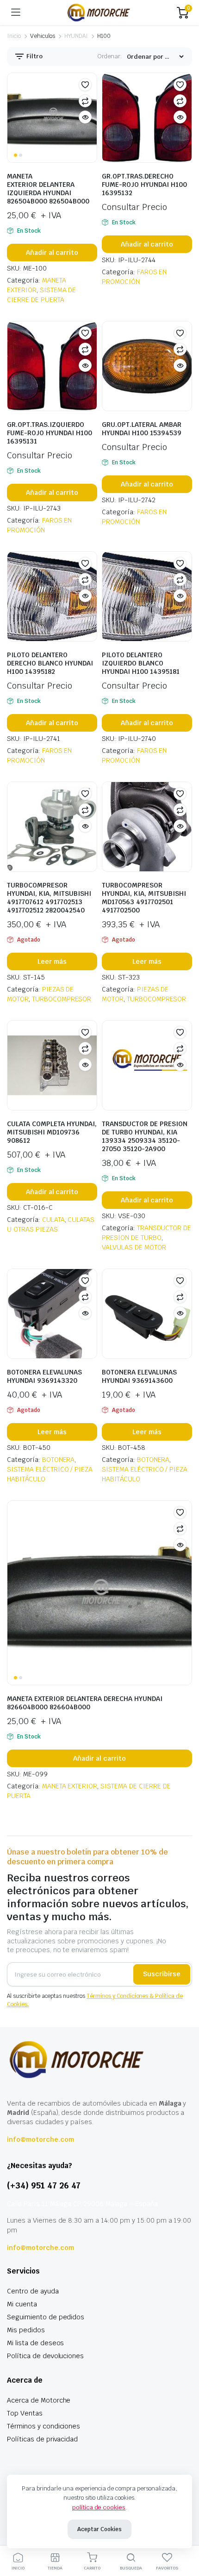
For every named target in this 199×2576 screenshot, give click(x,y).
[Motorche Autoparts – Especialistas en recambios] (99, 12)
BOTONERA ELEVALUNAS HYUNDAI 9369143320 (44, 1376)
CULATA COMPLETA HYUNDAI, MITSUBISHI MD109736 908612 (52, 1132)
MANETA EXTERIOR (70, 1786)
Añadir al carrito (52, 253)
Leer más (52, 961)
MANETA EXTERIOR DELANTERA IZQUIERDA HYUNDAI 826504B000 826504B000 (48, 189)
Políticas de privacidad (42, 2439)
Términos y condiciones (44, 2426)
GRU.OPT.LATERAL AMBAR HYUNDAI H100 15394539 (142, 429)
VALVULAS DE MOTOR (134, 1247)
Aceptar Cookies (99, 2529)
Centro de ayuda (33, 2291)
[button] (85, 85)
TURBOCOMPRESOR (62, 999)
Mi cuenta (22, 2304)
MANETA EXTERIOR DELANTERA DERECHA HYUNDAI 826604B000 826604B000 (85, 1703)
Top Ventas (25, 2413)
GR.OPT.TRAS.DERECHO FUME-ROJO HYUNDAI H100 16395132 (144, 185)
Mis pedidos (26, 2330)
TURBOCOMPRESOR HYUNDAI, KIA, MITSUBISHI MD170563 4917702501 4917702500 (144, 898)
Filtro (34, 56)
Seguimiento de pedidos (46, 2317)
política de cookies (99, 2507)
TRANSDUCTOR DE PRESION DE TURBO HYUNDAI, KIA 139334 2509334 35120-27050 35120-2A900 (145, 1136)
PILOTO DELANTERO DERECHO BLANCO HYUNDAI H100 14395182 (50, 663)
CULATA (53, 1220)
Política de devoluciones (45, 2356)
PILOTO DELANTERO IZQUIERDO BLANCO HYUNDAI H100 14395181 (141, 663)
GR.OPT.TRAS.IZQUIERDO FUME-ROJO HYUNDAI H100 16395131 (50, 433)
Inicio (14, 36)
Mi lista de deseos (35, 2343)
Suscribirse (162, 1974)
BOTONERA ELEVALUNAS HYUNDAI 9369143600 (139, 1376)
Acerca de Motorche (39, 2400)
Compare (85, 101)
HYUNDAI (76, 36)
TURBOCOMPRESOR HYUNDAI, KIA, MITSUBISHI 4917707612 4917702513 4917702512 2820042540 (49, 898)
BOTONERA (59, 1460)
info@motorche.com (40, 2139)
